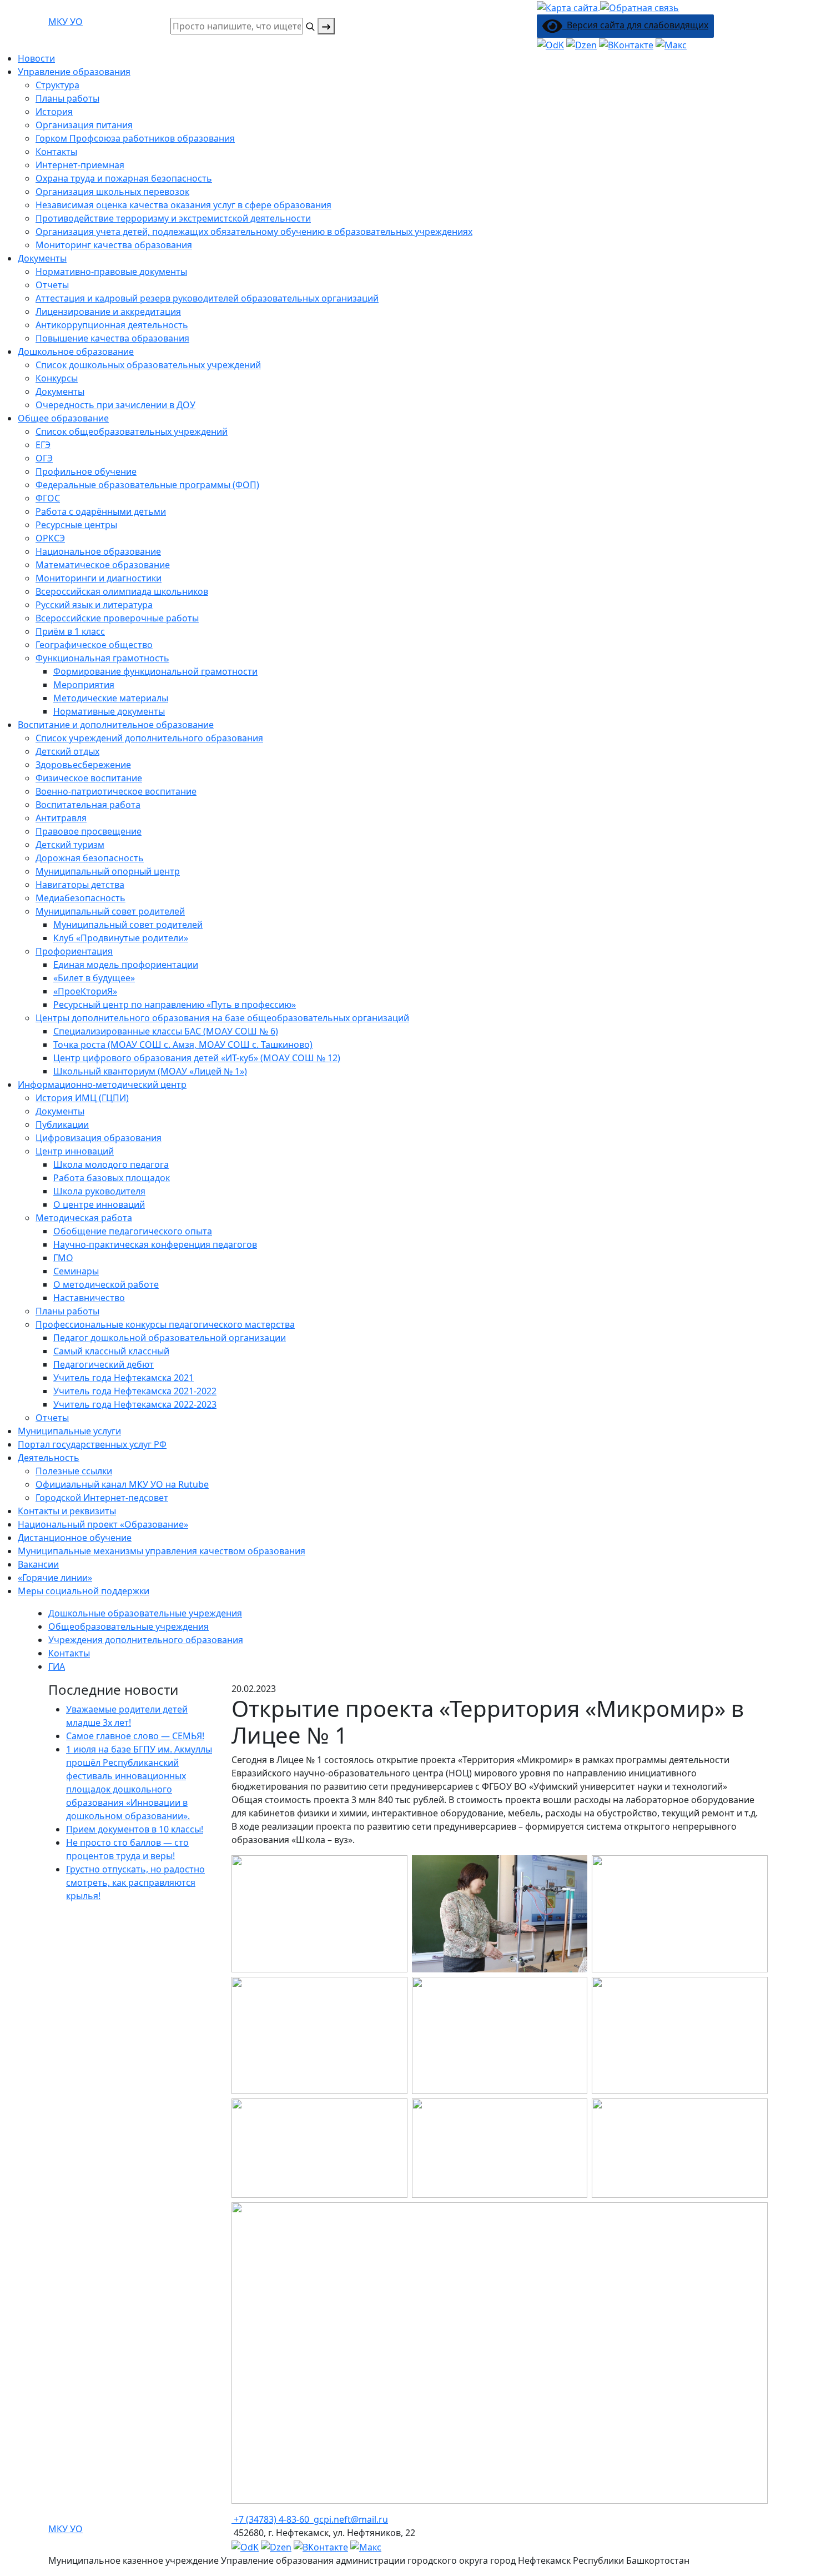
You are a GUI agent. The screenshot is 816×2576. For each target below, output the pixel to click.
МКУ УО (66, 22)
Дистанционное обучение (75, 1538)
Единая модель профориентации (126, 965)
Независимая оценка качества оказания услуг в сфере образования (183, 205)
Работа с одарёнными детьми (101, 511)
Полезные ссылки (74, 1471)
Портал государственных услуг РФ (92, 1444)
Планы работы (67, 98)
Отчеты (52, 285)
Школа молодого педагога (111, 1164)
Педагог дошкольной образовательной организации (170, 1338)
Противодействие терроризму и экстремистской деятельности (173, 218)
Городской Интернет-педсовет (102, 1498)
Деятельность (49, 1458)
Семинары (76, 1271)
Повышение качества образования (112, 338)
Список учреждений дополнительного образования (149, 738)
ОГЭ (44, 458)
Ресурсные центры (76, 525)
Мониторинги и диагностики (99, 578)
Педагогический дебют (104, 1364)
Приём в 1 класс (70, 631)
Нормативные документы (109, 711)
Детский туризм (70, 845)
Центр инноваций (75, 1151)
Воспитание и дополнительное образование (116, 725)
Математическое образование (103, 565)
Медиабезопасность (80, 898)
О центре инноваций (99, 1204)
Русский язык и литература (94, 605)
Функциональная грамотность (102, 658)
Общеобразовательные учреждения (129, 1626)
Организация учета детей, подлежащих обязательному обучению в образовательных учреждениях (254, 232)
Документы (42, 258)
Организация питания (84, 125)
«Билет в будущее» (94, 978)
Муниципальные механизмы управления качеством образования (162, 1551)
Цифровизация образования (99, 1138)
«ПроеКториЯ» (85, 991)
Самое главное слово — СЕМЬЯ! (135, 1736)
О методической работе (106, 1284)
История (54, 112)
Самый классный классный (111, 1351)
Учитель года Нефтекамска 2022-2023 (135, 1404)
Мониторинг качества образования (114, 245)
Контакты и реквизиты (67, 1511)
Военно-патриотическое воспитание (116, 791)
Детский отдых (67, 751)
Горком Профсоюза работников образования (135, 138)
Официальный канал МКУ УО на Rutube (122, 1484)
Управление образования (74, 72)
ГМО (63, 1258)
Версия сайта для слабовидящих (635, 25)
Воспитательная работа (88, 805)
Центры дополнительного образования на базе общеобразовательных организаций (222, 1018)
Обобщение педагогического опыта (133, 1231)
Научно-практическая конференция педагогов (155, 1244)
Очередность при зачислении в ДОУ (115, 405)
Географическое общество (94, 645)
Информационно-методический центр (102, 1084)
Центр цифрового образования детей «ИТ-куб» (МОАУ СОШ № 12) (197, 1058)
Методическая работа (84, 1218)
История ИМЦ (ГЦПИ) (82, 1098)
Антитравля (61, 818)
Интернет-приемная (80, 165)
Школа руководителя (99, 1191)
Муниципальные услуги (69, 1431)
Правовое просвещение (89, 831)
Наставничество (89, 1298)
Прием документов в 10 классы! (135, 1829)
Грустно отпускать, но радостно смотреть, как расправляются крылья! (135, 1882)
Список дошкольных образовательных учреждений (148, 365)
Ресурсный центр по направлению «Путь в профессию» (175, 1005)
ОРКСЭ (50, 538)
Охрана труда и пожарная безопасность (124, 178)
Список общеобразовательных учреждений (132, 431)
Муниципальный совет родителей (128, 925)
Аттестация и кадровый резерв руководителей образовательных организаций (207, 298)
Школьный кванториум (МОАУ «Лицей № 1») (150, 1071)
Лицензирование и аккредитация (108, 312)
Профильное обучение (86, 471)
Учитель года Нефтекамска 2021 (124, 1378)
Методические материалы (111, 698)
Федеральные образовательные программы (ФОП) (147, 485)
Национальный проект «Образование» (103, 1524)
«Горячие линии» (55, 1578)
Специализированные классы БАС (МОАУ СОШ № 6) (166, 1031)
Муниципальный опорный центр (108, 871)
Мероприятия (84, 685)
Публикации (62, 1124)
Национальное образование (98, 551)
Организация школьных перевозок (112, 192)
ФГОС (48, 498)
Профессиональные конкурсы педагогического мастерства (165, 1324)
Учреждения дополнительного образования (146, 1640)
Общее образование (63, 418)
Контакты (56, 152)
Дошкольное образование (76, 351)
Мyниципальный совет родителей (110, 911)
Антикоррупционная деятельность (112, 325)
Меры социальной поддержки (84, 1591)
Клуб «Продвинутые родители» (121, 938)
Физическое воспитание (89, 778)
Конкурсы (57, 378)
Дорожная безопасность (90, 858)
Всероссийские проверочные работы (117, 618)
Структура (57, 85)
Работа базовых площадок (112, 1178)
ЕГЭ (43, 445)
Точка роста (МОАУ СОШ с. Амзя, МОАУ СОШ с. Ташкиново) (183, 1045)
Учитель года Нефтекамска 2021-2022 (135, 1391)
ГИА (57, 1666)
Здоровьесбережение (83, 765)
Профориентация (74, 951)
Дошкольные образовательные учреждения (145, 1613)
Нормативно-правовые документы (111, 272)
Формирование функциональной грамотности (155, 671)
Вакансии (38, 1564)
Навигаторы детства (80, 885)
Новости (36, 58)
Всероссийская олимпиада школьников (122, 591)
